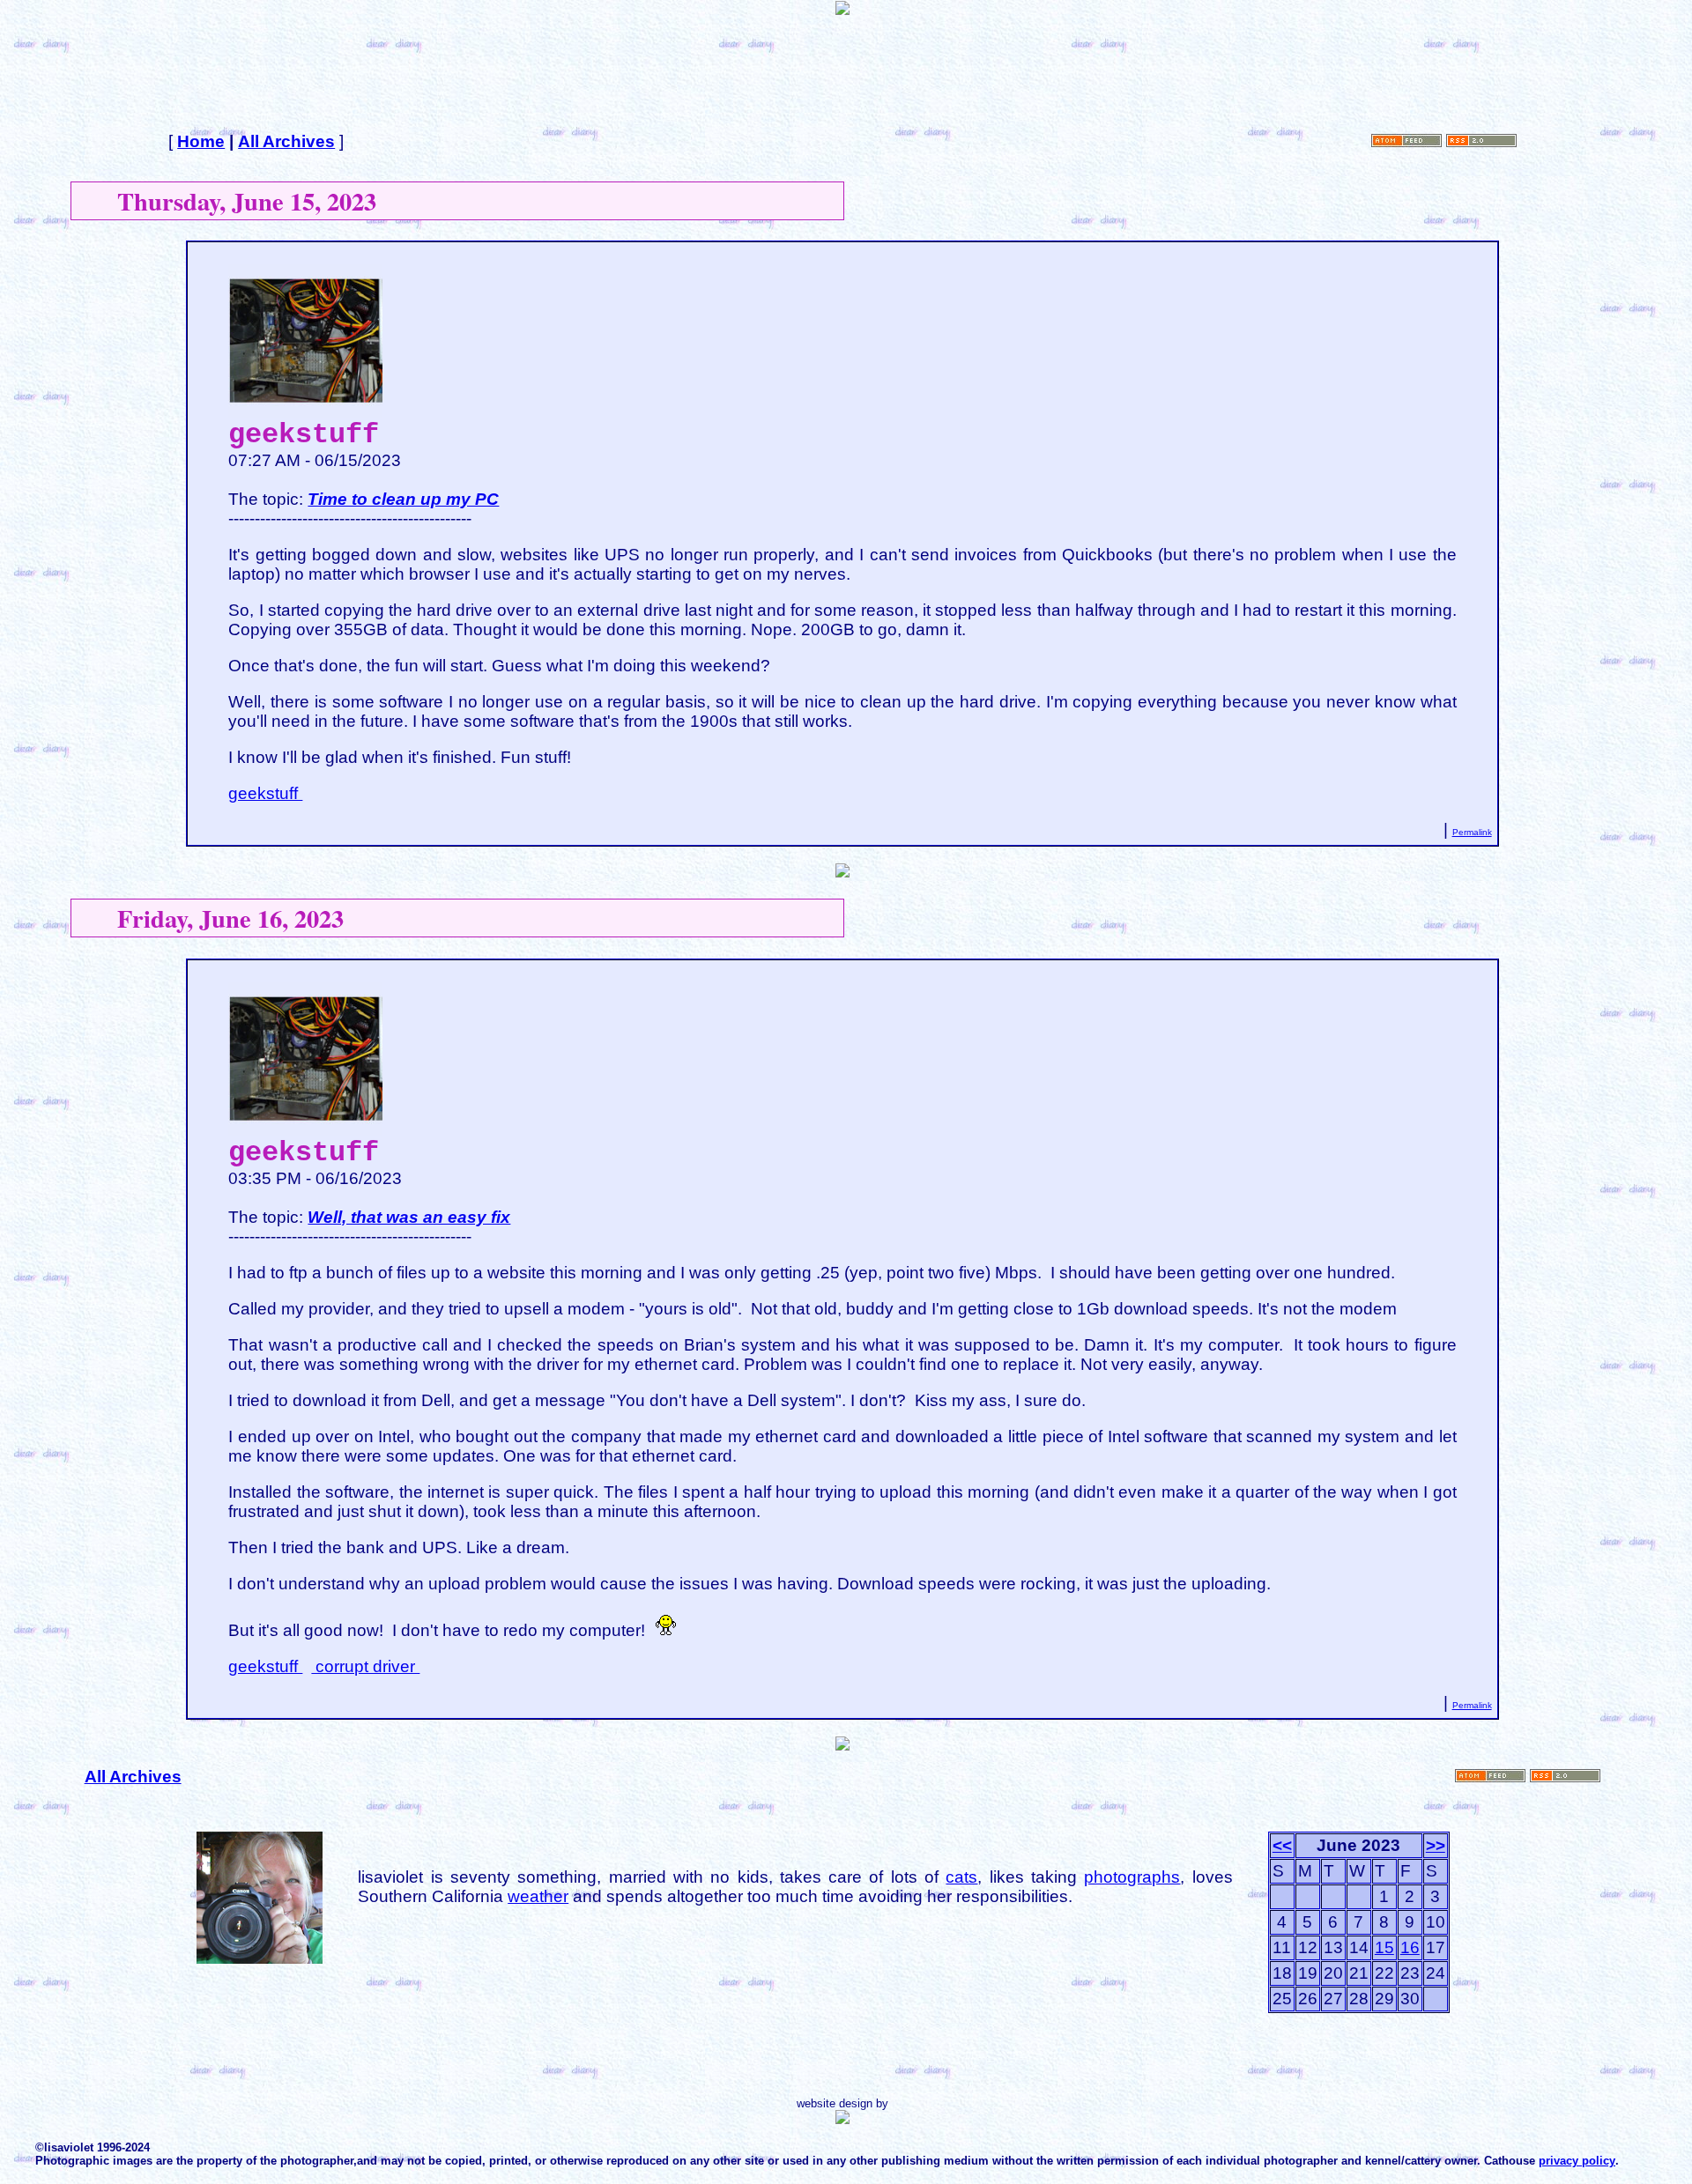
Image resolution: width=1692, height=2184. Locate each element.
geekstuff (265, 793)
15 (1384, 1947)
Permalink (1472, 832)
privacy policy (1577, 2161)
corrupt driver (365, 1666)
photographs (1132, 1877)
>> (1436, 1845)
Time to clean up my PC (403, 499)
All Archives (286, 141)
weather (538, 1896)
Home (201, 141)
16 (1410, 1947)
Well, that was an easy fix (409, 1217)
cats (961, 1877)
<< (1282, 1845)
